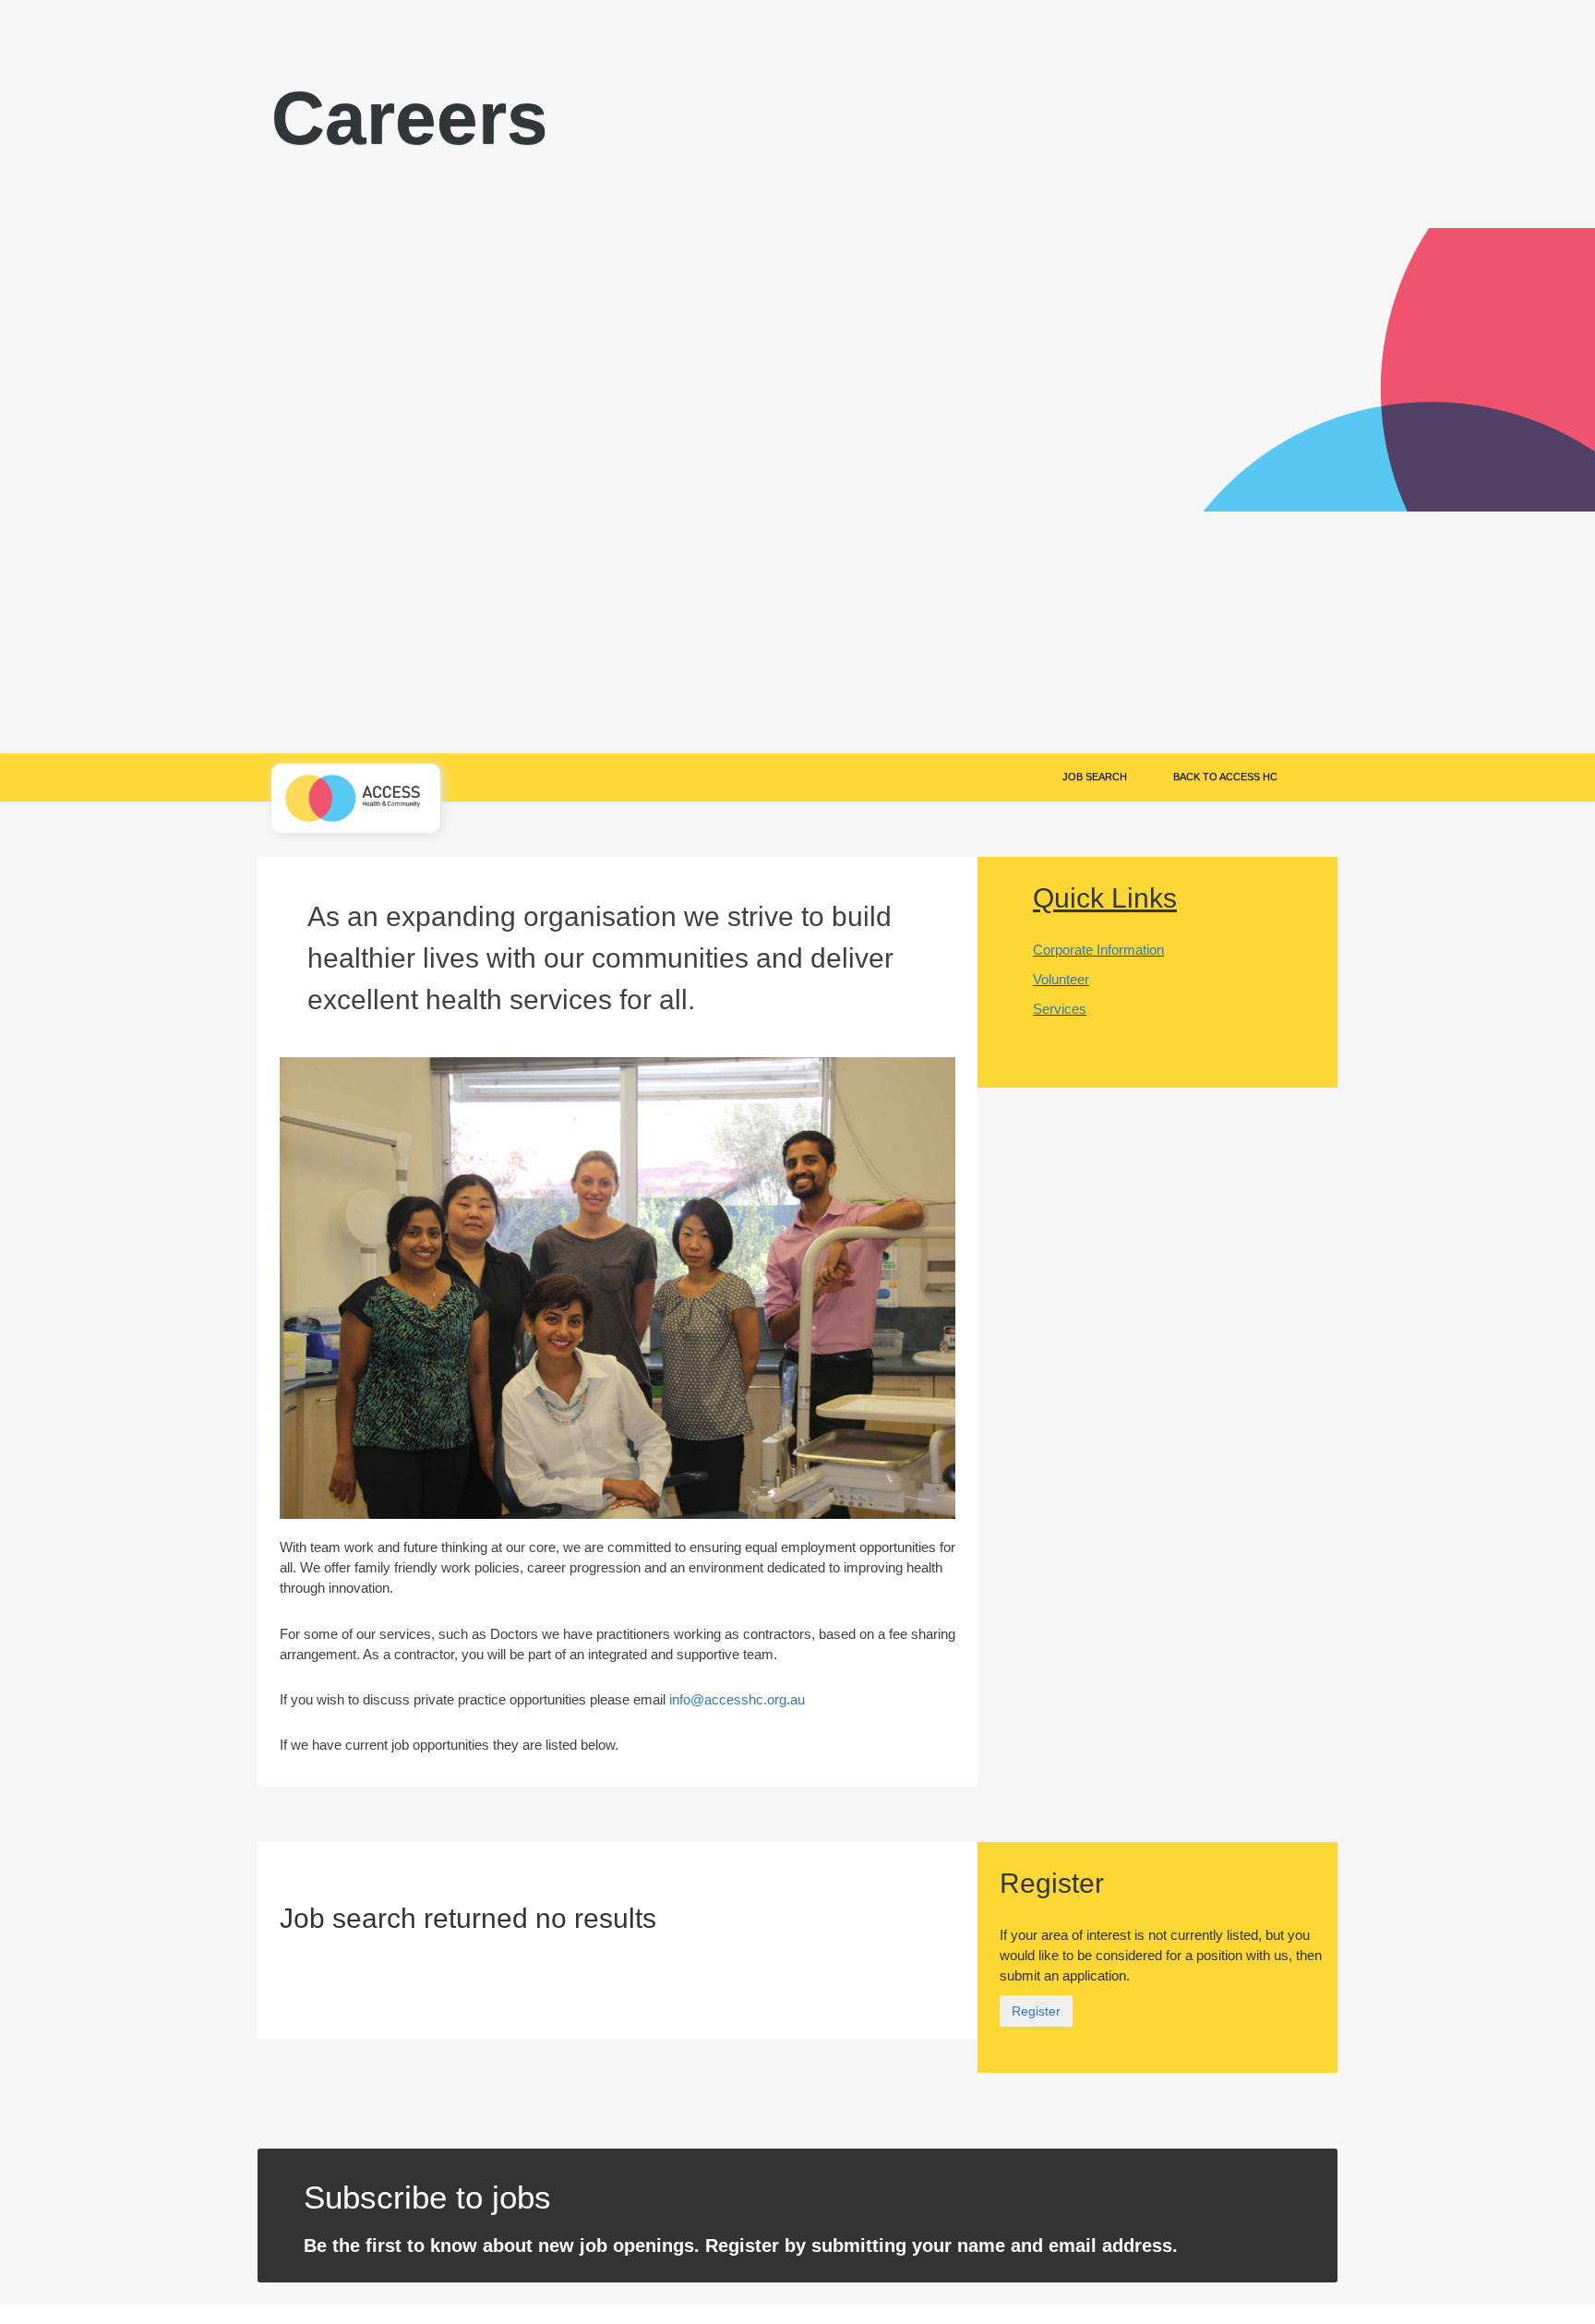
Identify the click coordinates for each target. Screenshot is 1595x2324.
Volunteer (1061, 979)
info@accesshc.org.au (737, 1699)
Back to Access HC (1225, 777)
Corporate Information (1098, 950)
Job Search (1095, 777)
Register (1036, 2011)
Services (1060, 1009)
